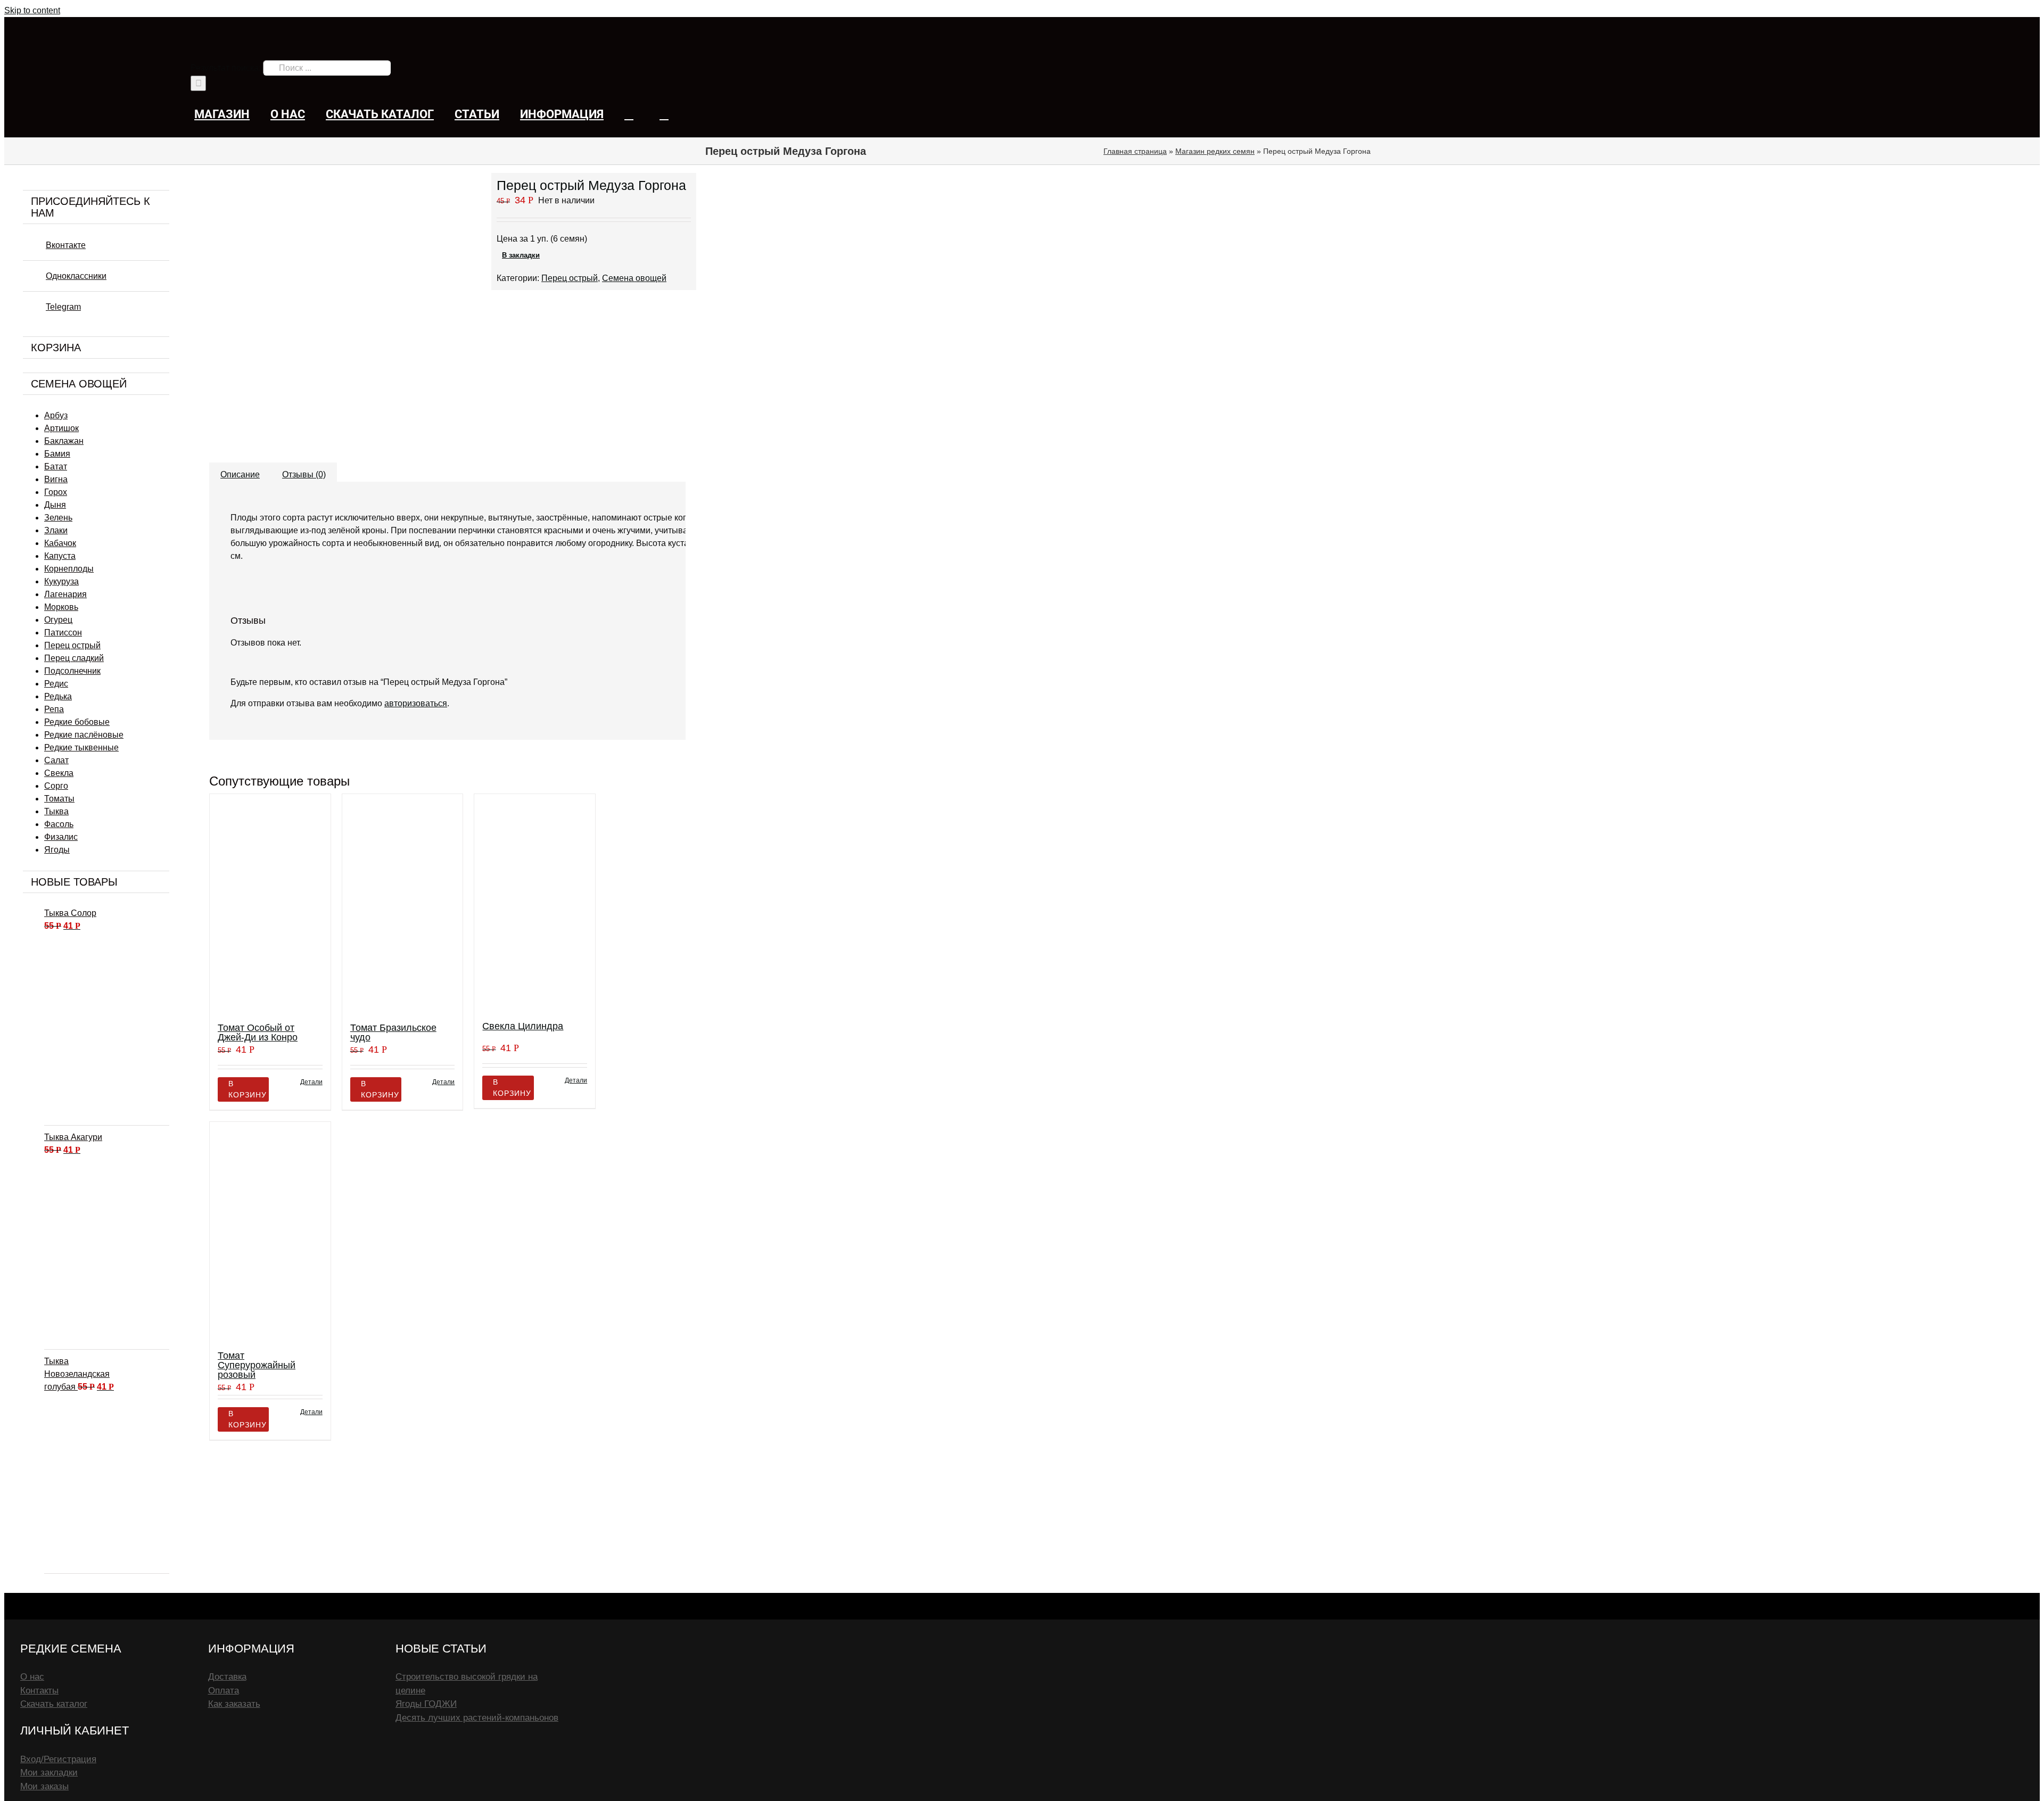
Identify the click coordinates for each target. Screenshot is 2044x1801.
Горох (56, 492)
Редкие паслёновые (84, 735)
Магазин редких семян (1215, 151)
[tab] (240, 469)
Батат (56, 466)
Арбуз (56, 415)
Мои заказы (44, 1786)
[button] (664, 114)
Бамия (57, 454)
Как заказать (234, 1704)
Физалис (61, 837)
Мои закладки (49, 1773)
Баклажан (64, 441)
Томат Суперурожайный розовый (257, 1365)
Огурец (58, 620)
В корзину (248, 1089)
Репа (54, 709)
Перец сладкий (74, 658)
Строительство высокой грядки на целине (467, 1684)
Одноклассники (76, 276)
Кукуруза (61, 581)
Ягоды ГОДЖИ (426, 1704)
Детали (311, 1082)
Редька (58, 696)
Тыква (56, 811)
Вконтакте (66, 245)
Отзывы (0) (304, 474)
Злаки (56, 530)
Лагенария (65, 594)
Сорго (56, 786)
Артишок (61, 428)
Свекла (59, 773)
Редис (56, 684)
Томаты (59, 799)
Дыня (55, 505)
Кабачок (60, 543)
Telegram (63, 307)
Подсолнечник (72, 671)
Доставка (227, 1677)
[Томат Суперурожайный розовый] (270, 1231)
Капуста (60, 556)
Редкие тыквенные (81, 747)
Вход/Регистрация (58, 1759)
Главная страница (1135, 151)
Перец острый (72, 645)
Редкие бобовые (77, 722)
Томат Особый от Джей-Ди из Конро (258, 1032)
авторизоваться (416, 703)
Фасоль (59, 824)
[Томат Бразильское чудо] (403, 903)
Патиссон (63, 633)
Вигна (56, 479)
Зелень (58, 518)
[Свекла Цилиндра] (535, 902)
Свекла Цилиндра (523, 1026)
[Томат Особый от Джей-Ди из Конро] (270, 903)
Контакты (39, 1691)
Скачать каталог (54, 1704)
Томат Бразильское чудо (393, 1032)
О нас (32, 1677)
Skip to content (32, 10)
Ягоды (57, 850)
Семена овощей (634, 278)
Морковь (61, 607)
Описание (240, 474)
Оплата (224, 1691)
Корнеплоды (69, 569)
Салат (56, 760)
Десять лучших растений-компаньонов (477, 1718)
